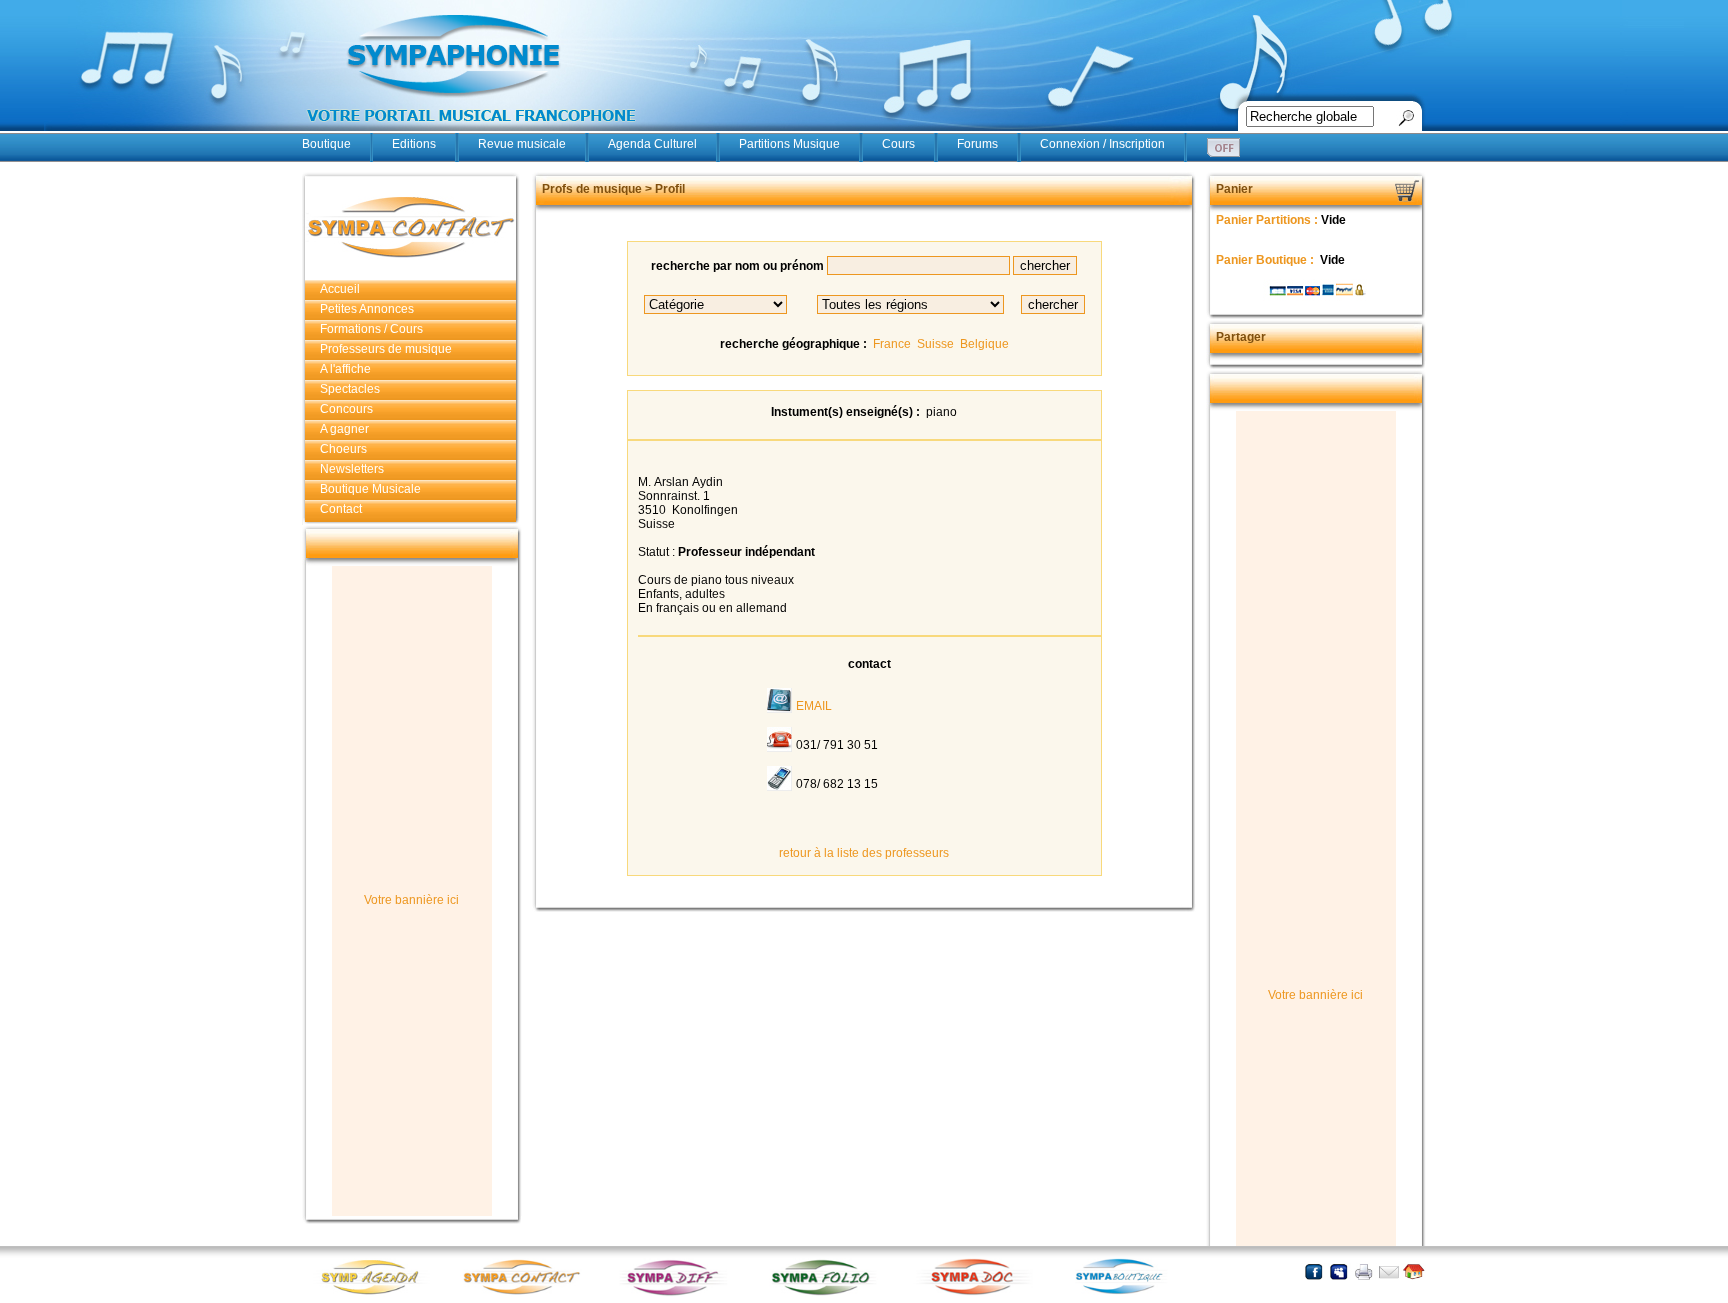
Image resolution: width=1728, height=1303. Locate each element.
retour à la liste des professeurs (864, 853)
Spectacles (350, 389)
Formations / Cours (371, 329)
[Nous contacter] (1388, 1271)
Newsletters (352, 469)
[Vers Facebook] (1313, 1271)
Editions (414, 144)
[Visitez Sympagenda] (377, 1293)
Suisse (935, 344)
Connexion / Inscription (1102, 144)
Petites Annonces (367, 309)
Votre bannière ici (411, 900)
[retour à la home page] (472, 132)
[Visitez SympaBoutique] (1127, 1293)
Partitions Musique (789, 144)
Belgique (984, 344)
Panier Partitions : (1268, 220)
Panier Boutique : (1266, 260)
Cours (898, 144)
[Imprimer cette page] (1363, 1271)
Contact (341, 509)
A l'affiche (345, 369)
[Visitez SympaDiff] (677, 1293)
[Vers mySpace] (1338, 1271)
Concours (346, 409)
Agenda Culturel (652, 144)
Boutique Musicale (370, 489)
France (892, 344)
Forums (977, 144)
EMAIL (814, 706)
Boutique (326, 144)
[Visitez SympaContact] (527, 1293)
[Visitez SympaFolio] (827, 1293)
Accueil (340, 289)
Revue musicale (522, 144)
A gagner (344, 429)
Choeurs (343, 449)
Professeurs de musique (386, 349)
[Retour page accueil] (1413, 1271)
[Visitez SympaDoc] (977, 1292)
